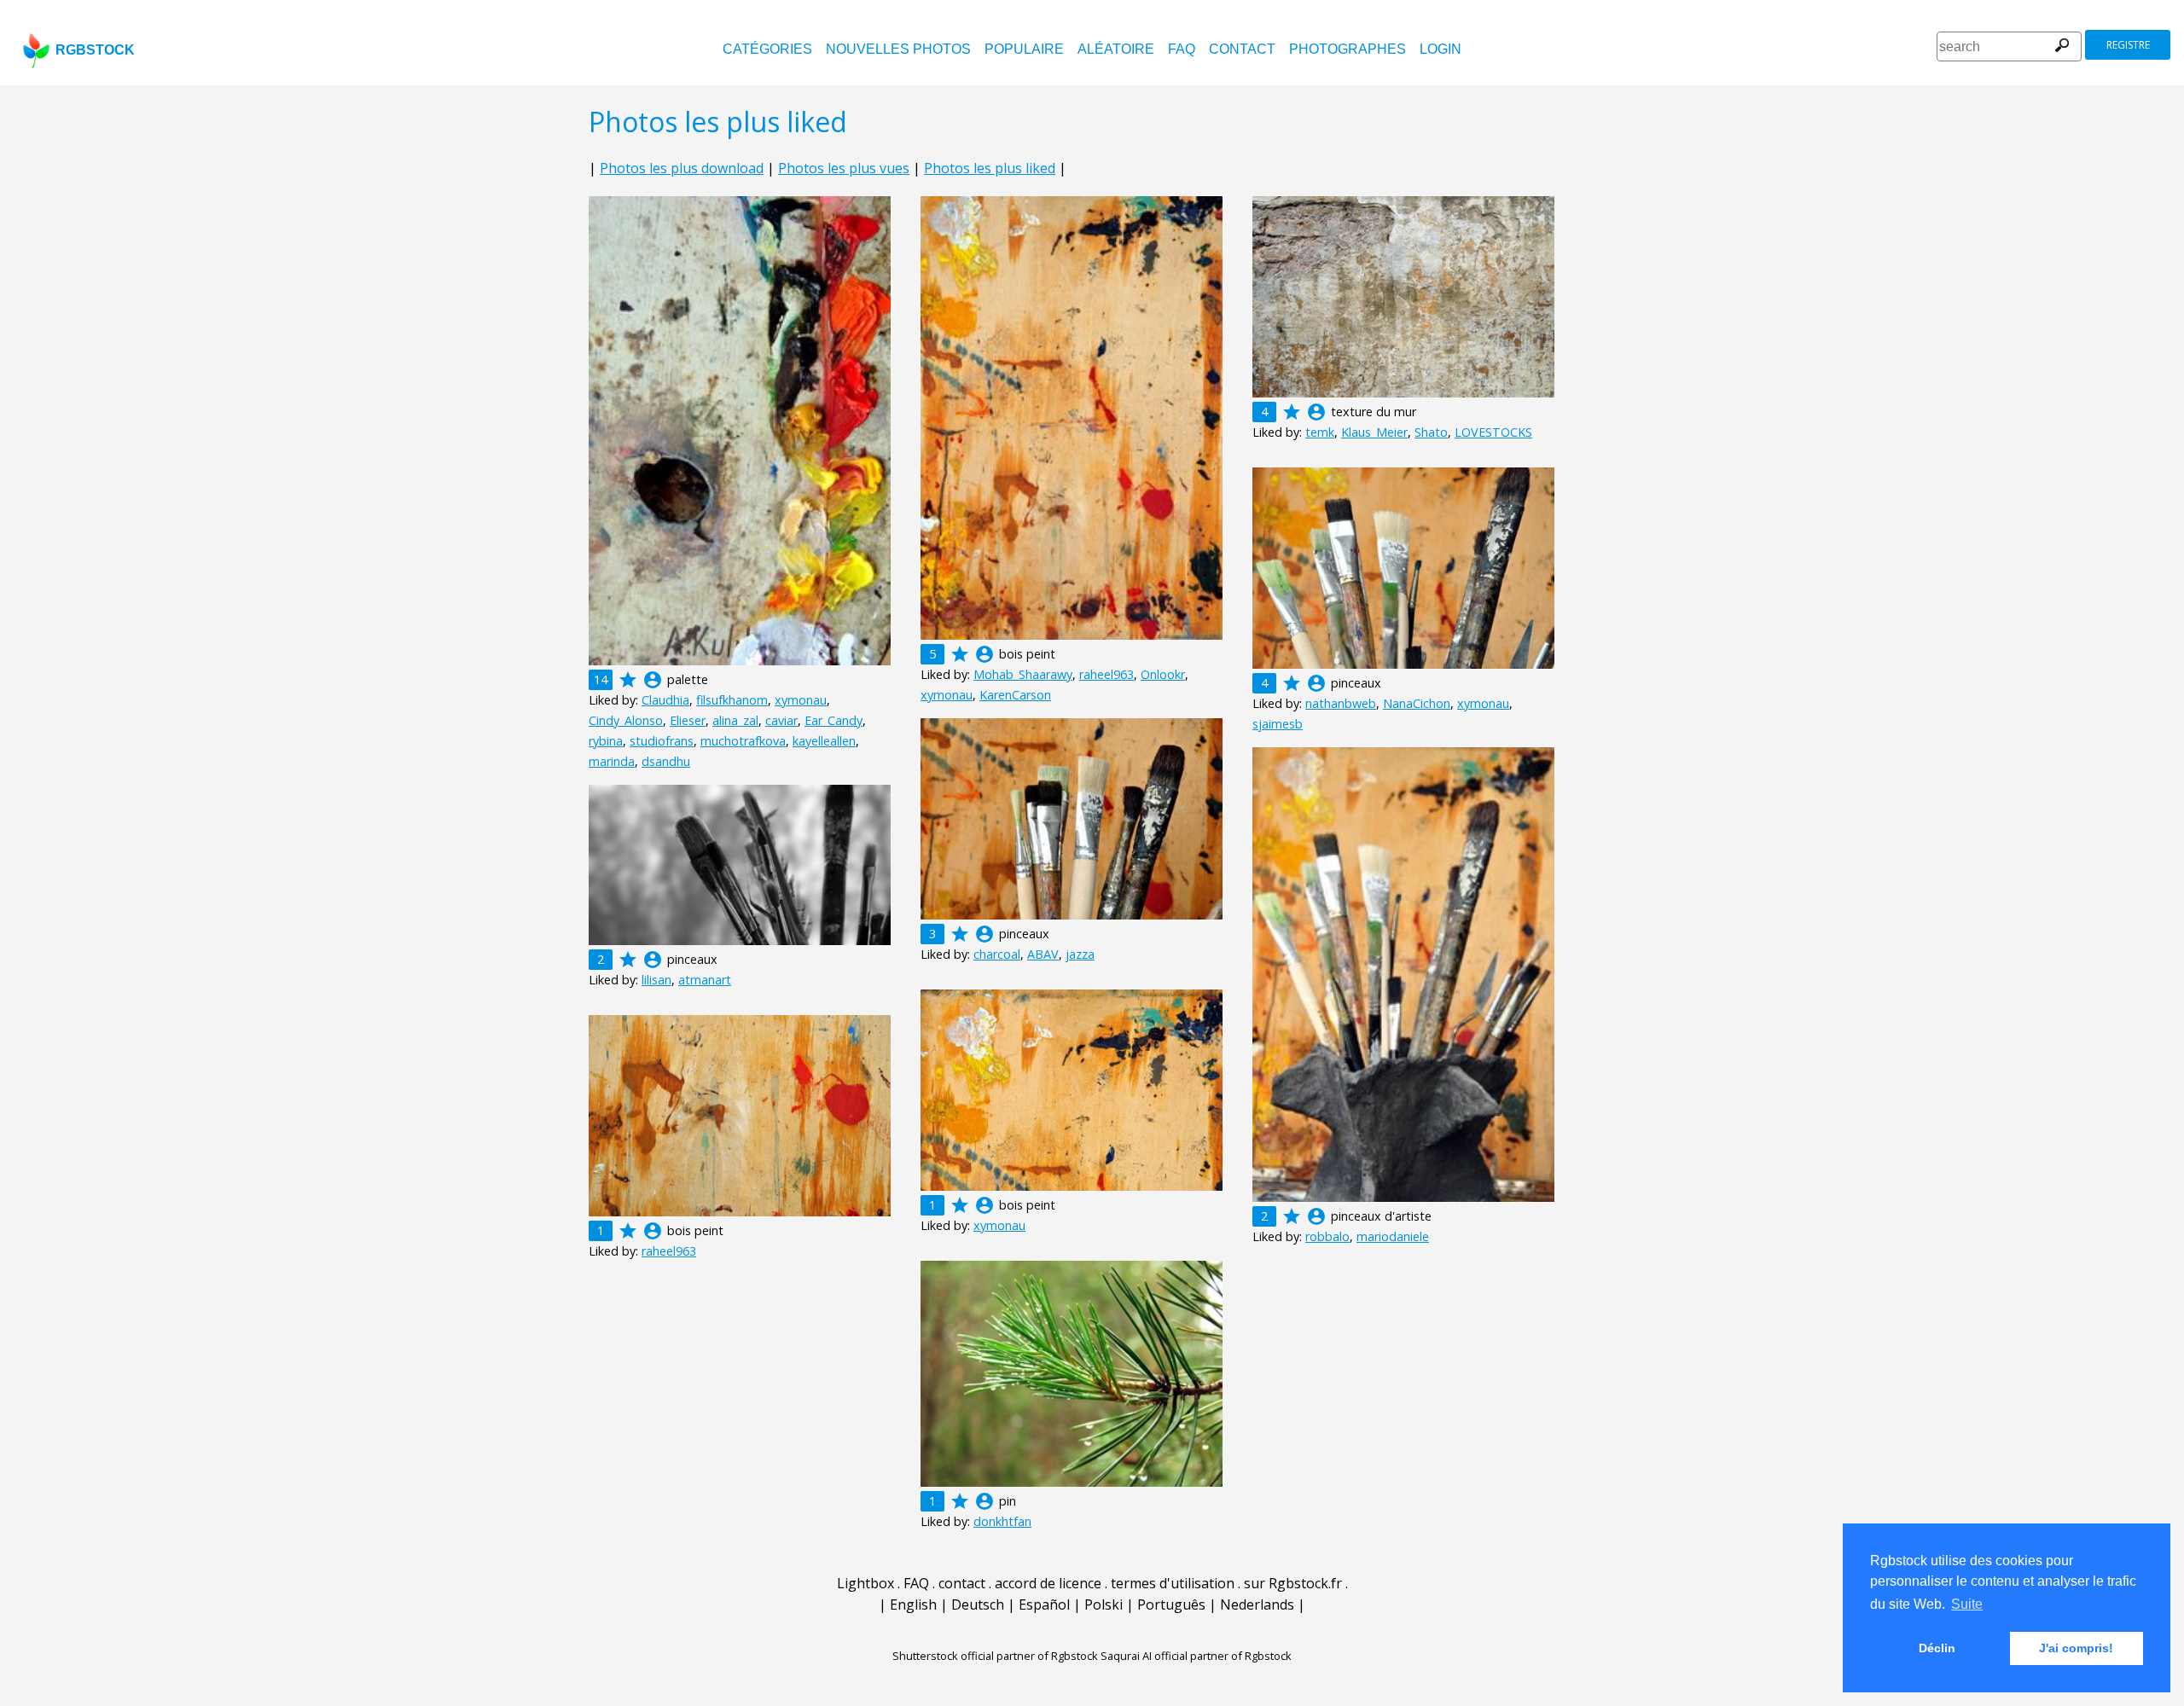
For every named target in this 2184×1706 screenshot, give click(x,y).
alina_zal (735, 720)
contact (1242, 49)
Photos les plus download (682, 168)
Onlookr (1163, 674)
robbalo (1327, 1236)
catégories (767, 49)
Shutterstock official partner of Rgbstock (995, 1656)
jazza (1080, 954)
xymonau (801, 700)
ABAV (1043, 954)
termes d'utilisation (1173, 1583)
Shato (1431, 432)
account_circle (653, 680)
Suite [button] (1967, 1604)
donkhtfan (1002, 1521)
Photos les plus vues (844, 168)
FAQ (1182, 49)
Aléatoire (1116, 49)
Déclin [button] (1937, 1648)
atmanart (705, 980)
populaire (1024, 49)
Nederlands (1257, 1604)
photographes (1348, 49)
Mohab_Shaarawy (1023, 674)
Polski (1104, 1604)
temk (1320, 432)
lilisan (656, 980)
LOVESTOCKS (1493, 432)
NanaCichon (1417, 703)
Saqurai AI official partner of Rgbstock (1196, 1656)
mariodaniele (1393, 1236)
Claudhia (665, 700)
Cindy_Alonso (626, 720)
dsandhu (666, 761)
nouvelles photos (898, 49)
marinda (612, 761)
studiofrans (662, 741)
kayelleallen (824, 741)
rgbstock (95, 50)
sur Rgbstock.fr (1293, 1583)
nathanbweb (1341, 703)
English (913, 1604)
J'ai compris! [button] (2076, 1648)
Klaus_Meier (1374, 432)
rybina (606, 741)
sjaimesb (1278, 724)
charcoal (997, 954)
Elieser (688, 720)
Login (1441, 49)
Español (1044, 1604)
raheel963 (1107, 674)
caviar (781, 720)
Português (1171, 1604)
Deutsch (978, 1604)
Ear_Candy (834, 720)
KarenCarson (1015, 695)
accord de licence (1048, 1583)
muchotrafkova (743, 741)
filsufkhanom (732, 700)
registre (2128, 45)
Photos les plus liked (990, 168)
